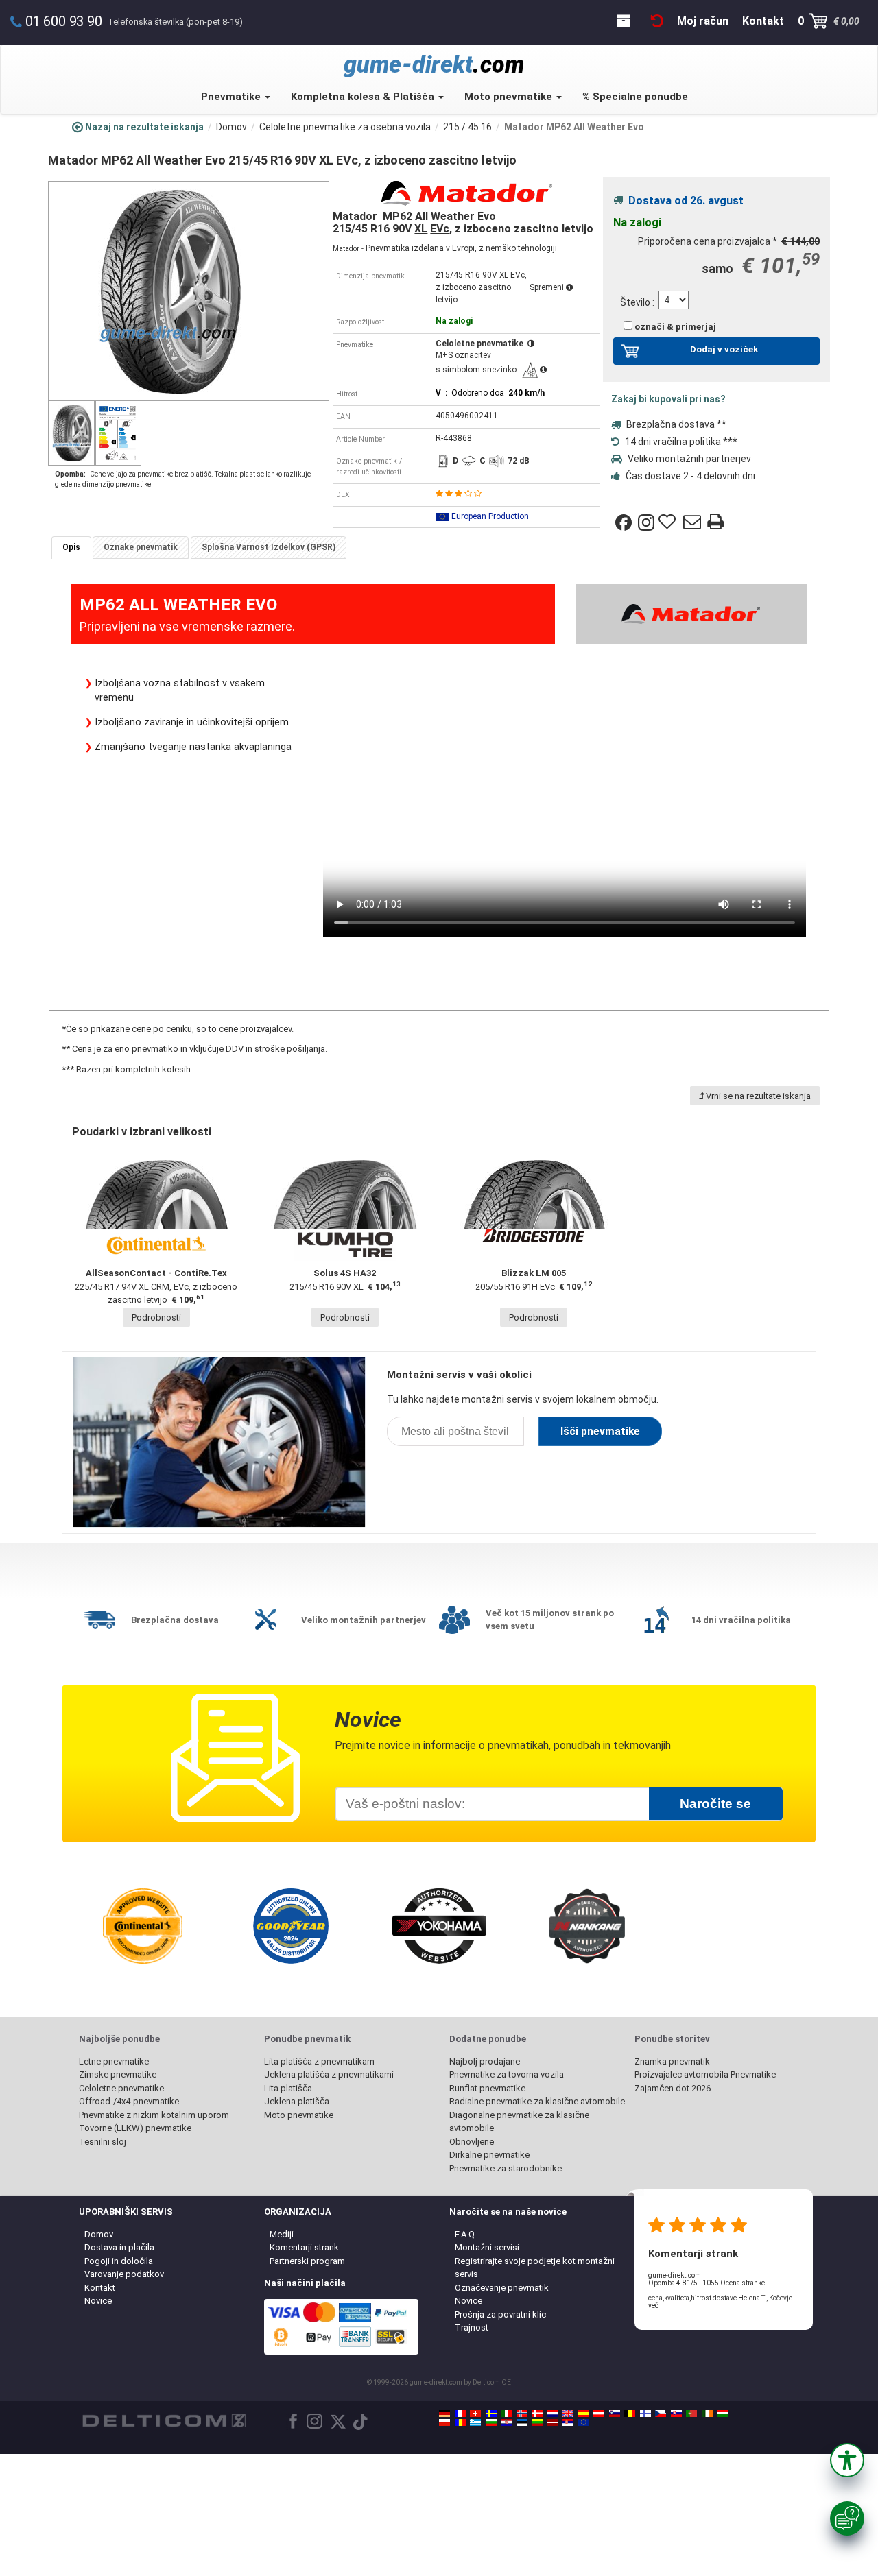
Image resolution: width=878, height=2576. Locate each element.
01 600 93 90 (64, 21)
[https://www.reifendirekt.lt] (537, 2422)
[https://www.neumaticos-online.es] (584, 2414)
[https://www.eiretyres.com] (707, 2414)
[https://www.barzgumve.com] (491, 2422)
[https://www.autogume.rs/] (568, 2422)
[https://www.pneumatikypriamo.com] (676, 2414)
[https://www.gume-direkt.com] (615, 2414)
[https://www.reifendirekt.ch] (475, 2414)
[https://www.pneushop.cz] (661, 2414)
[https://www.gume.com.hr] (506, 2422)
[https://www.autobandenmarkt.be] (630, 2414)
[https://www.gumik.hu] (722, 2414)
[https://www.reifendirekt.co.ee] (522, 2422)
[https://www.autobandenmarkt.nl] (553, 2414)
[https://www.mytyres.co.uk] (568, 2414)
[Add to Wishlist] (669, 522)
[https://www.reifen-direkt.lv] (553, 2422)
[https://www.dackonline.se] (491, 2414)
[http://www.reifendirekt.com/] (584, 2422)
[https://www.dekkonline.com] (522, 2414)
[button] (847, 2460)
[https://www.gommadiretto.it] (506, 2414)
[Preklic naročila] (657, 21)
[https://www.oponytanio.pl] (444, 2422)
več (653, 2306)
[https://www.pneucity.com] (691, 2414)
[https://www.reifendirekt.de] (444, 2414)
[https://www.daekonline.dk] (537, 2414)
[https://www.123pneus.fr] (460, 2414)
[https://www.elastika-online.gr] (475, 2422)
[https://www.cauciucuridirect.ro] (460, 2422)
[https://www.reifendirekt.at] (599, 2414)
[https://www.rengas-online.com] (645, 2414)
